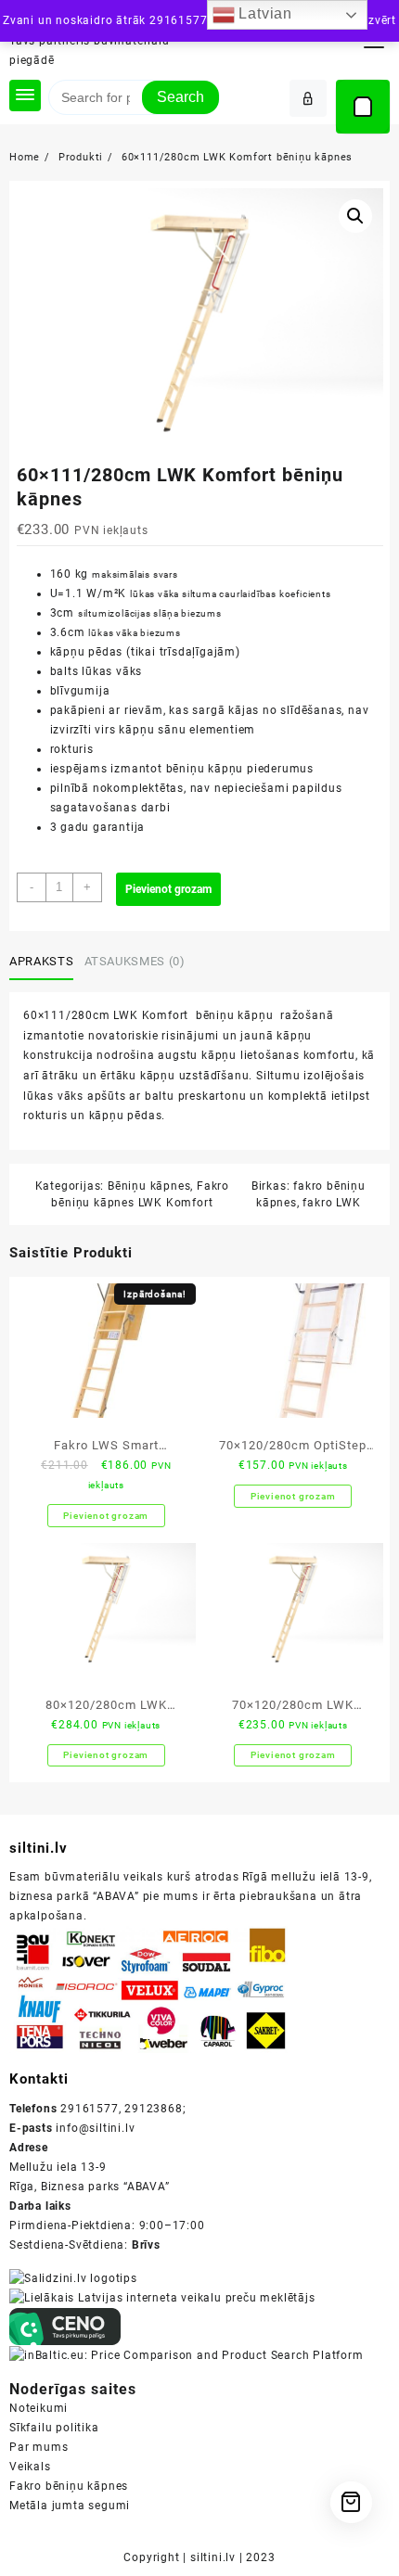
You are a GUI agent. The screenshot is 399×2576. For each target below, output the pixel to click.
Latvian (264, 13)
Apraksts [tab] (41, 961)
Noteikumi (39, 2408)
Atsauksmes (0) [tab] (135, 961)
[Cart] (363, 107)
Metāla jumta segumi (70, 2506)
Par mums (39, 2447)
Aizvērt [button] (376, 20)
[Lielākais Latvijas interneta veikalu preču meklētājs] (162, 2298)
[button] (355, 216)
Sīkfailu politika (54, 2428)
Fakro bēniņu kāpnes (69, 2486)
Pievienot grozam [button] (106, 1516)
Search (180, 97)
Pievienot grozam (168, 889)
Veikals (30, 2467)
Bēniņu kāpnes (149, 1186)
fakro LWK (331, 1203)
